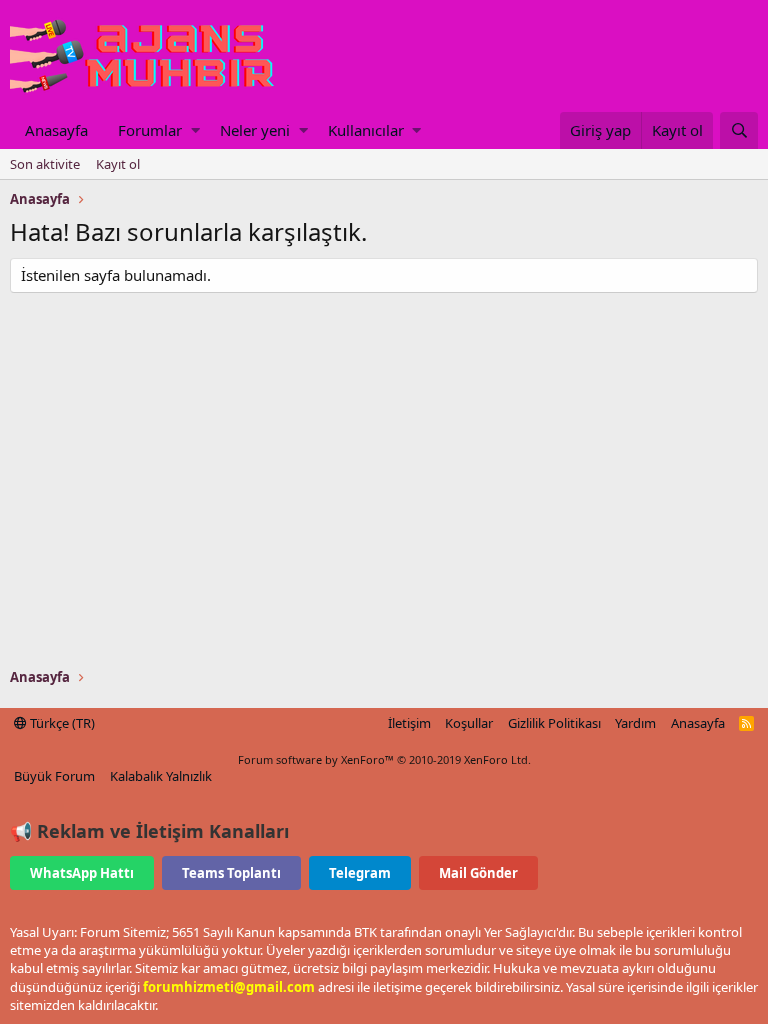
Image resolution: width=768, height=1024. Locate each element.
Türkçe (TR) (61, 723)
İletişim (409, 723)
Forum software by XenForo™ (384, 759)
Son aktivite (45, 164)
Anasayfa (56, 130)
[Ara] (739, 130)
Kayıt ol (118, 164)
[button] (195, 130)
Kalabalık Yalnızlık (161, 776)
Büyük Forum (54, 776)
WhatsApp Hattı (82, 873)
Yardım (635, 723)
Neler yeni (255, 130)
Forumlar (150, 130)
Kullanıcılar (366, 130)
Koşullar (469, 723)
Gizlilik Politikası (554, 723)
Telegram (360, 873)
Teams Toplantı (231, 873)
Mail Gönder (478, 873)
